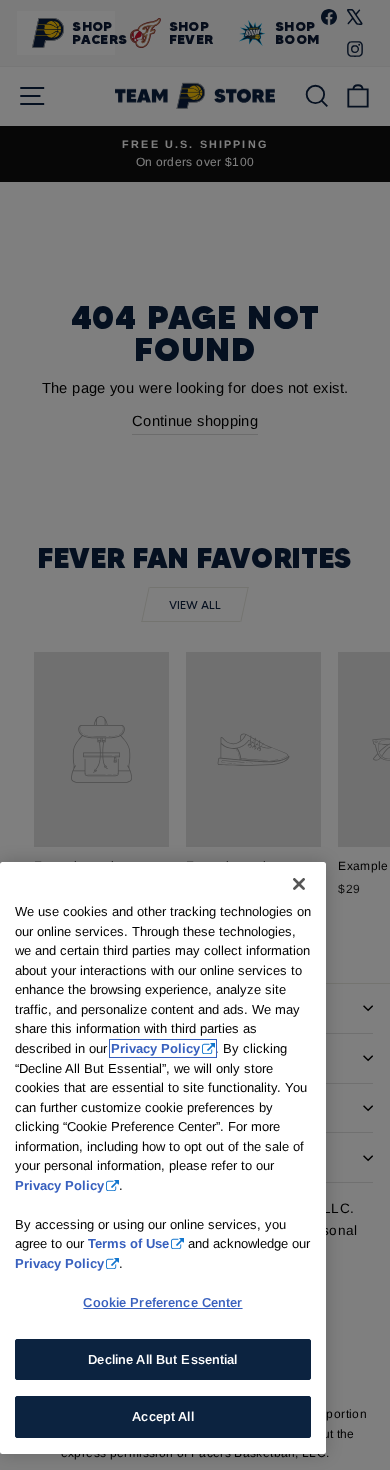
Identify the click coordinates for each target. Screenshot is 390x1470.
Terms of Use (128, 1243)
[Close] (299, 884)
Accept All (162, 1416)
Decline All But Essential (162, 1359)
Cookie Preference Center (162, 1302)
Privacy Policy (155, 1048)
